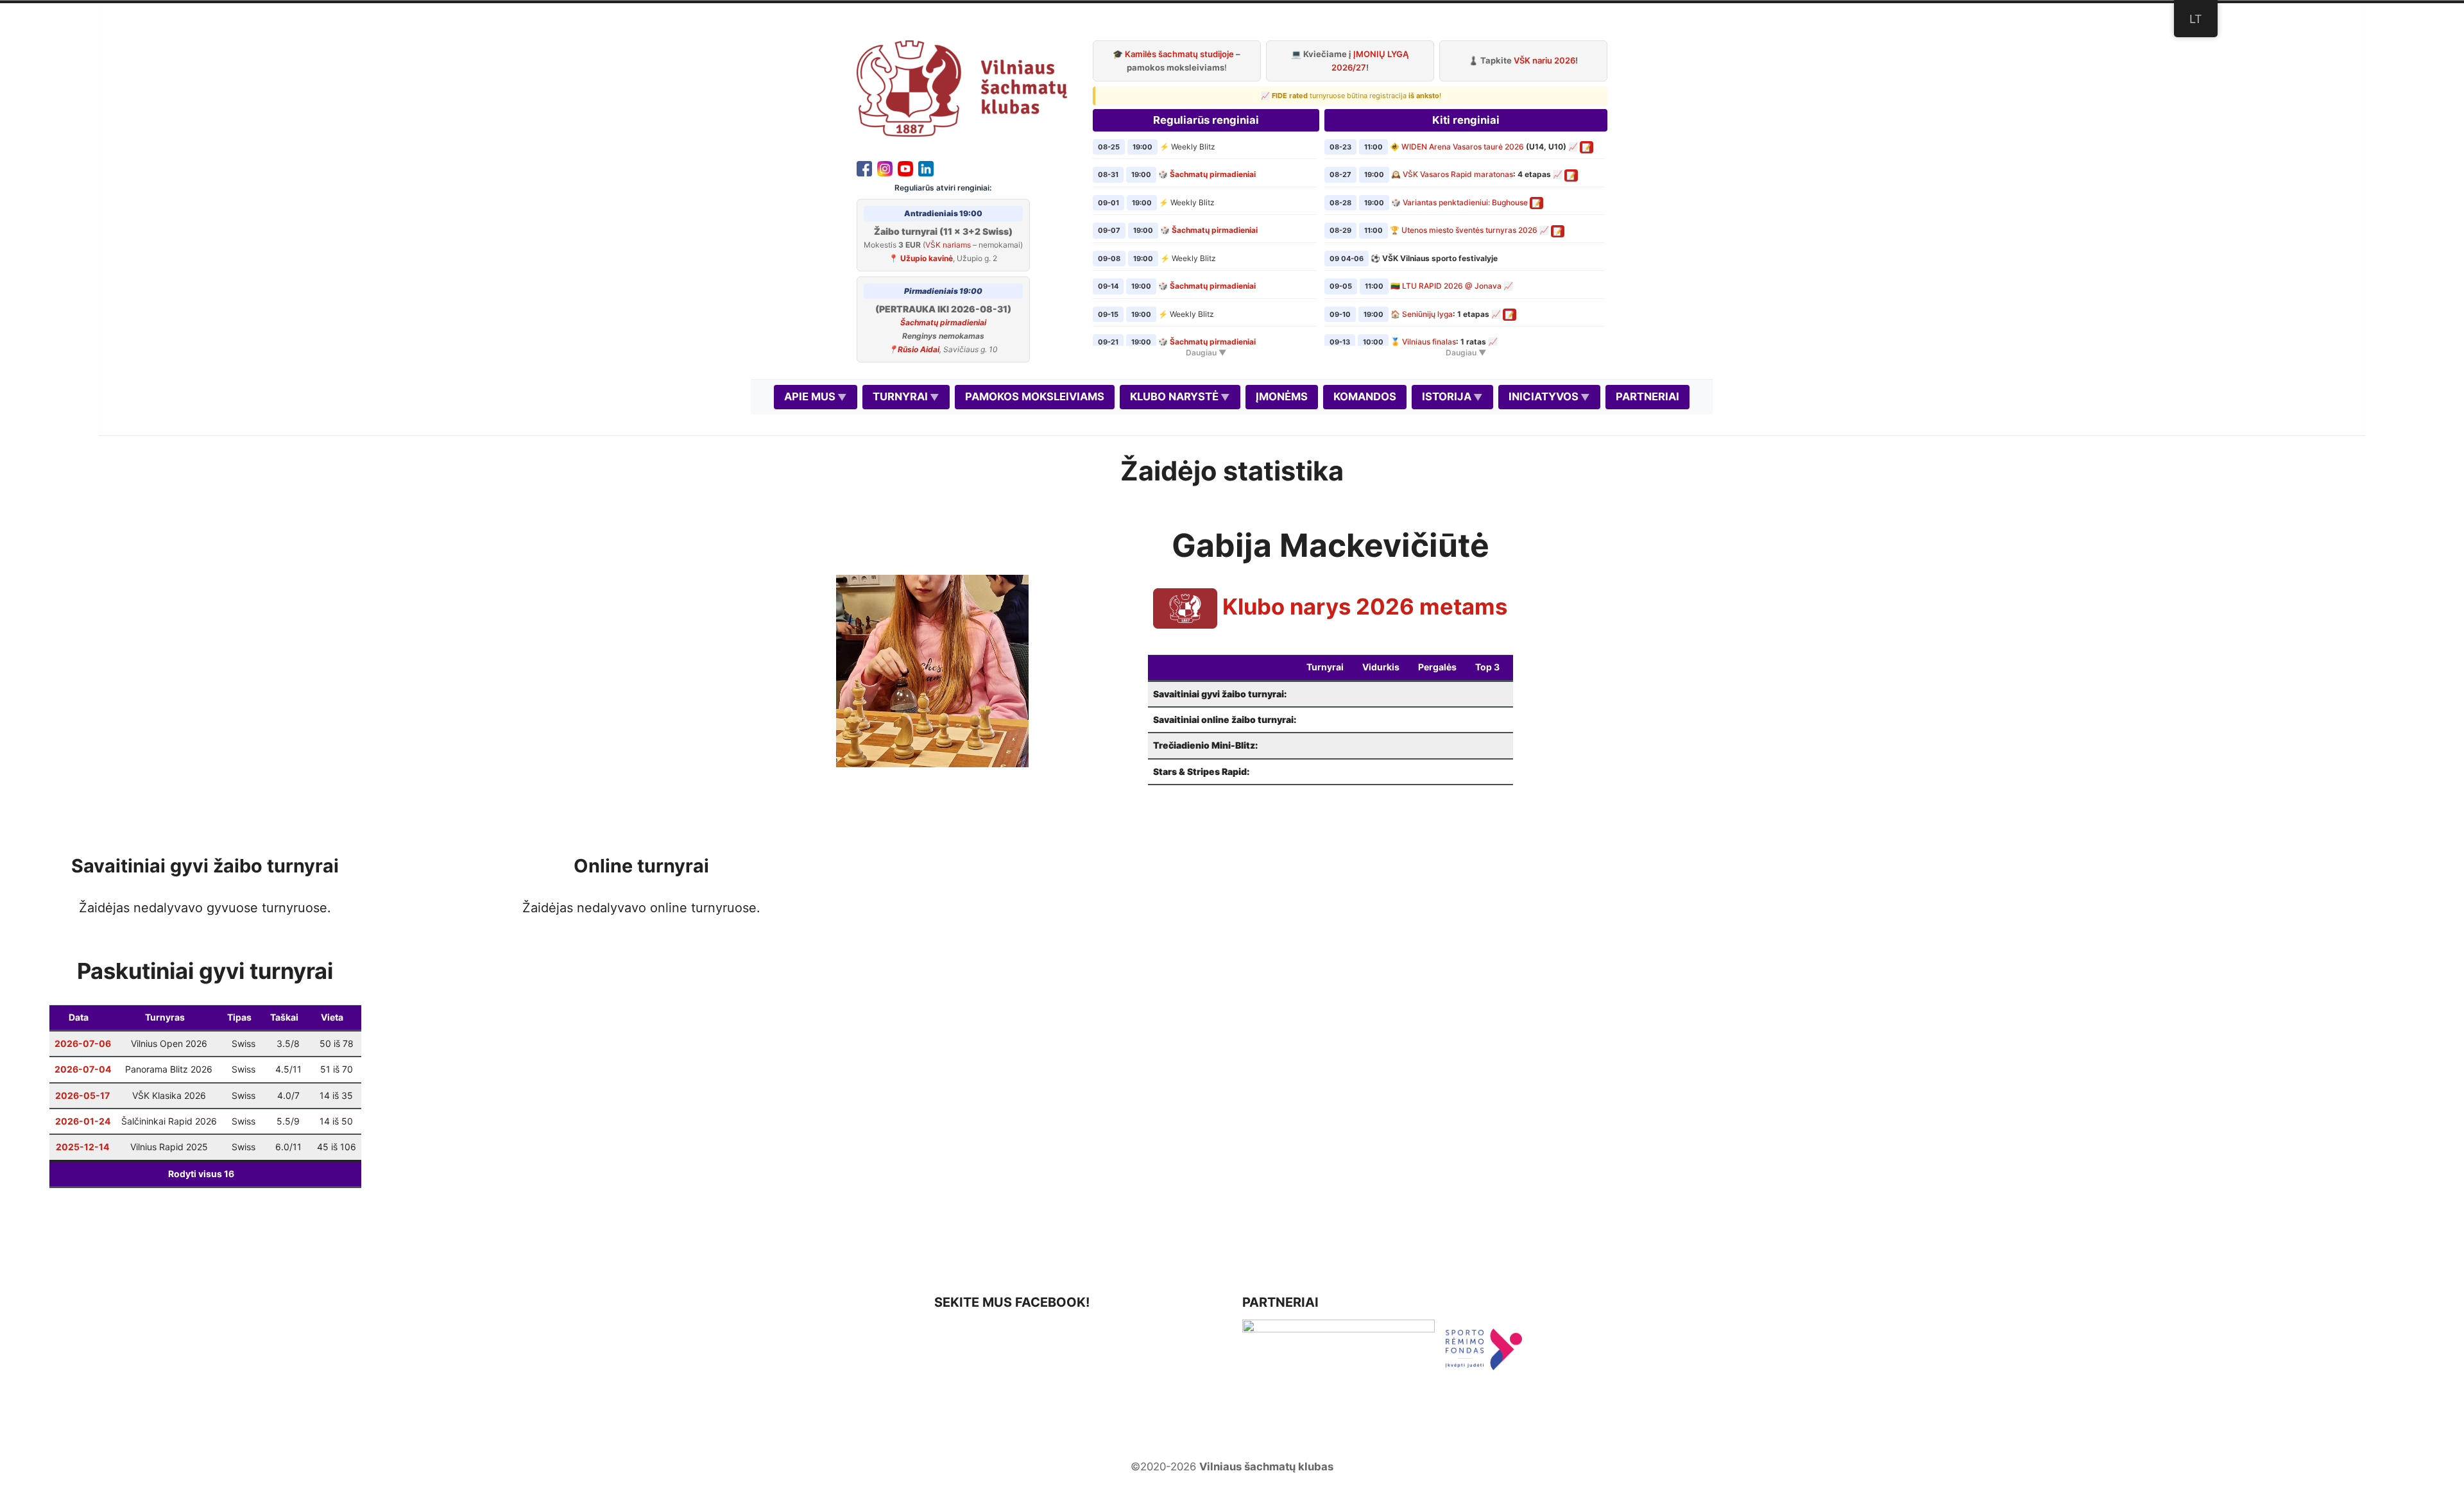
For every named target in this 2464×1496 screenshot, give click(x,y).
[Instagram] (885, 167)
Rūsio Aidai (919, 349)
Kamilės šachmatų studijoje (1179, 54)
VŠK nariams (948, 245)
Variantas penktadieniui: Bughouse (1465, 202)
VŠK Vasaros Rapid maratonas (1458, 174)
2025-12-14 (82, 1147)
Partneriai (1647, 396)
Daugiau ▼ (1206, 353)
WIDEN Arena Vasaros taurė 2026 (1463, 147)
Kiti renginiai (1466, 120)
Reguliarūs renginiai (1206, 120)
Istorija (1447, 396)
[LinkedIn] (926, 167)
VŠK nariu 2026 (1544, 60)
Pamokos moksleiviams (1035, 396)
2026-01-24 (83, 1121)
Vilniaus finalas (1429, 342)
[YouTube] (905, 167)
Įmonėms (1282, 396)
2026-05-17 (82, 1095)
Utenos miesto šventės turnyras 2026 (1469, 230)
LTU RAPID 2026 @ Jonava (1452, 286)
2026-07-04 (83, 1069)
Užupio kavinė (927, 258)
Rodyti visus (201, 1174)
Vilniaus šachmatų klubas (1266, 1466)
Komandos (1365, 396)
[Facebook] (864, 167)
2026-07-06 (83, 1043)
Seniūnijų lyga (1427, 314)
